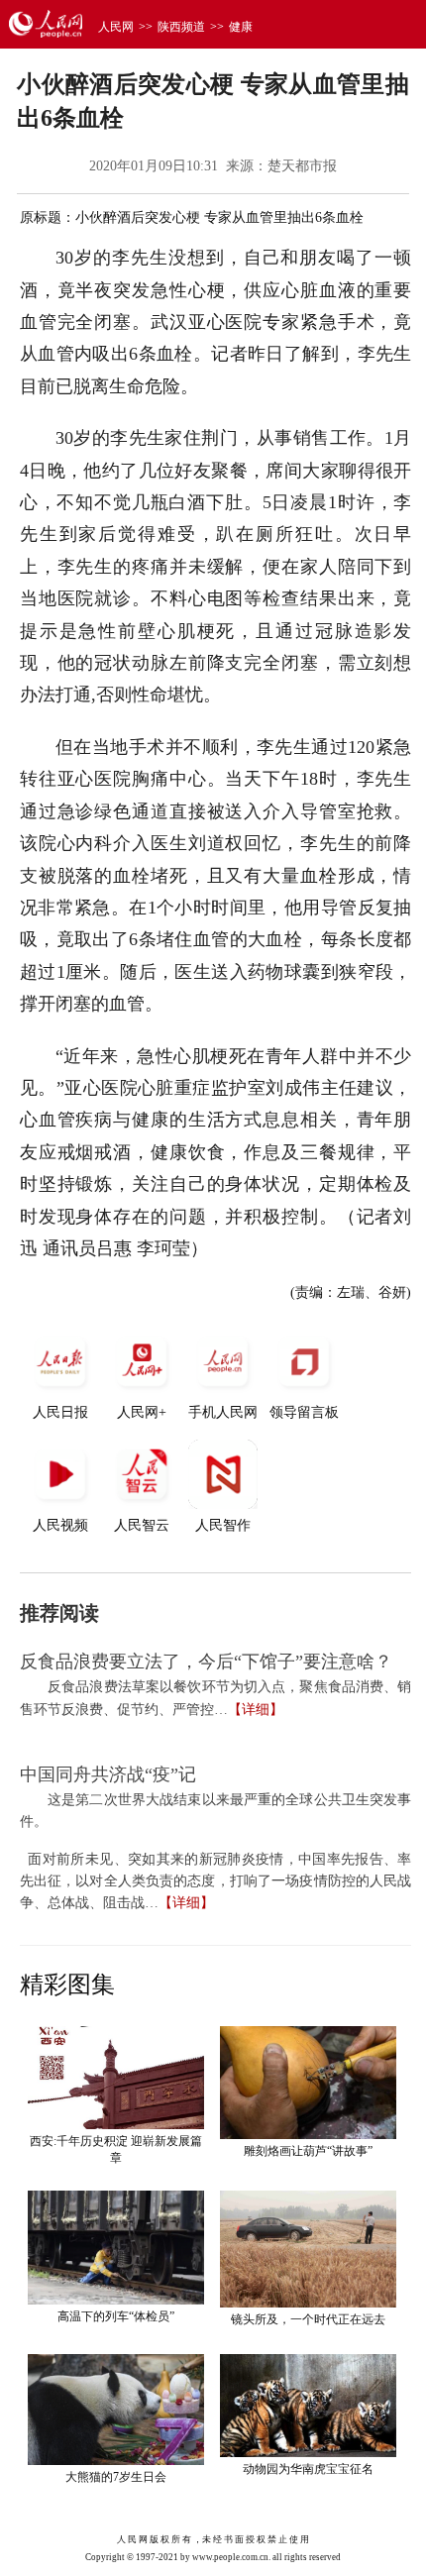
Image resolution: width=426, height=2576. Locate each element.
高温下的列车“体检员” (116, 2316)
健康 (241, 27)
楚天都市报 (302, 166)
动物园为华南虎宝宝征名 (308, 2469)
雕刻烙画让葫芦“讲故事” (308, 2151)
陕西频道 (181, 27)
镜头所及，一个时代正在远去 (308, 2319)
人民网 (116, 27)
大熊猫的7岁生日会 (116, 2477)
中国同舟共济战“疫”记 (108, 1774)
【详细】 (256, 1710)
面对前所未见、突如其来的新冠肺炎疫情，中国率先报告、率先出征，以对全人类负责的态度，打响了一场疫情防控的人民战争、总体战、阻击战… (216, 1881)
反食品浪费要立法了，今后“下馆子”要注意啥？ (206, 1662)
